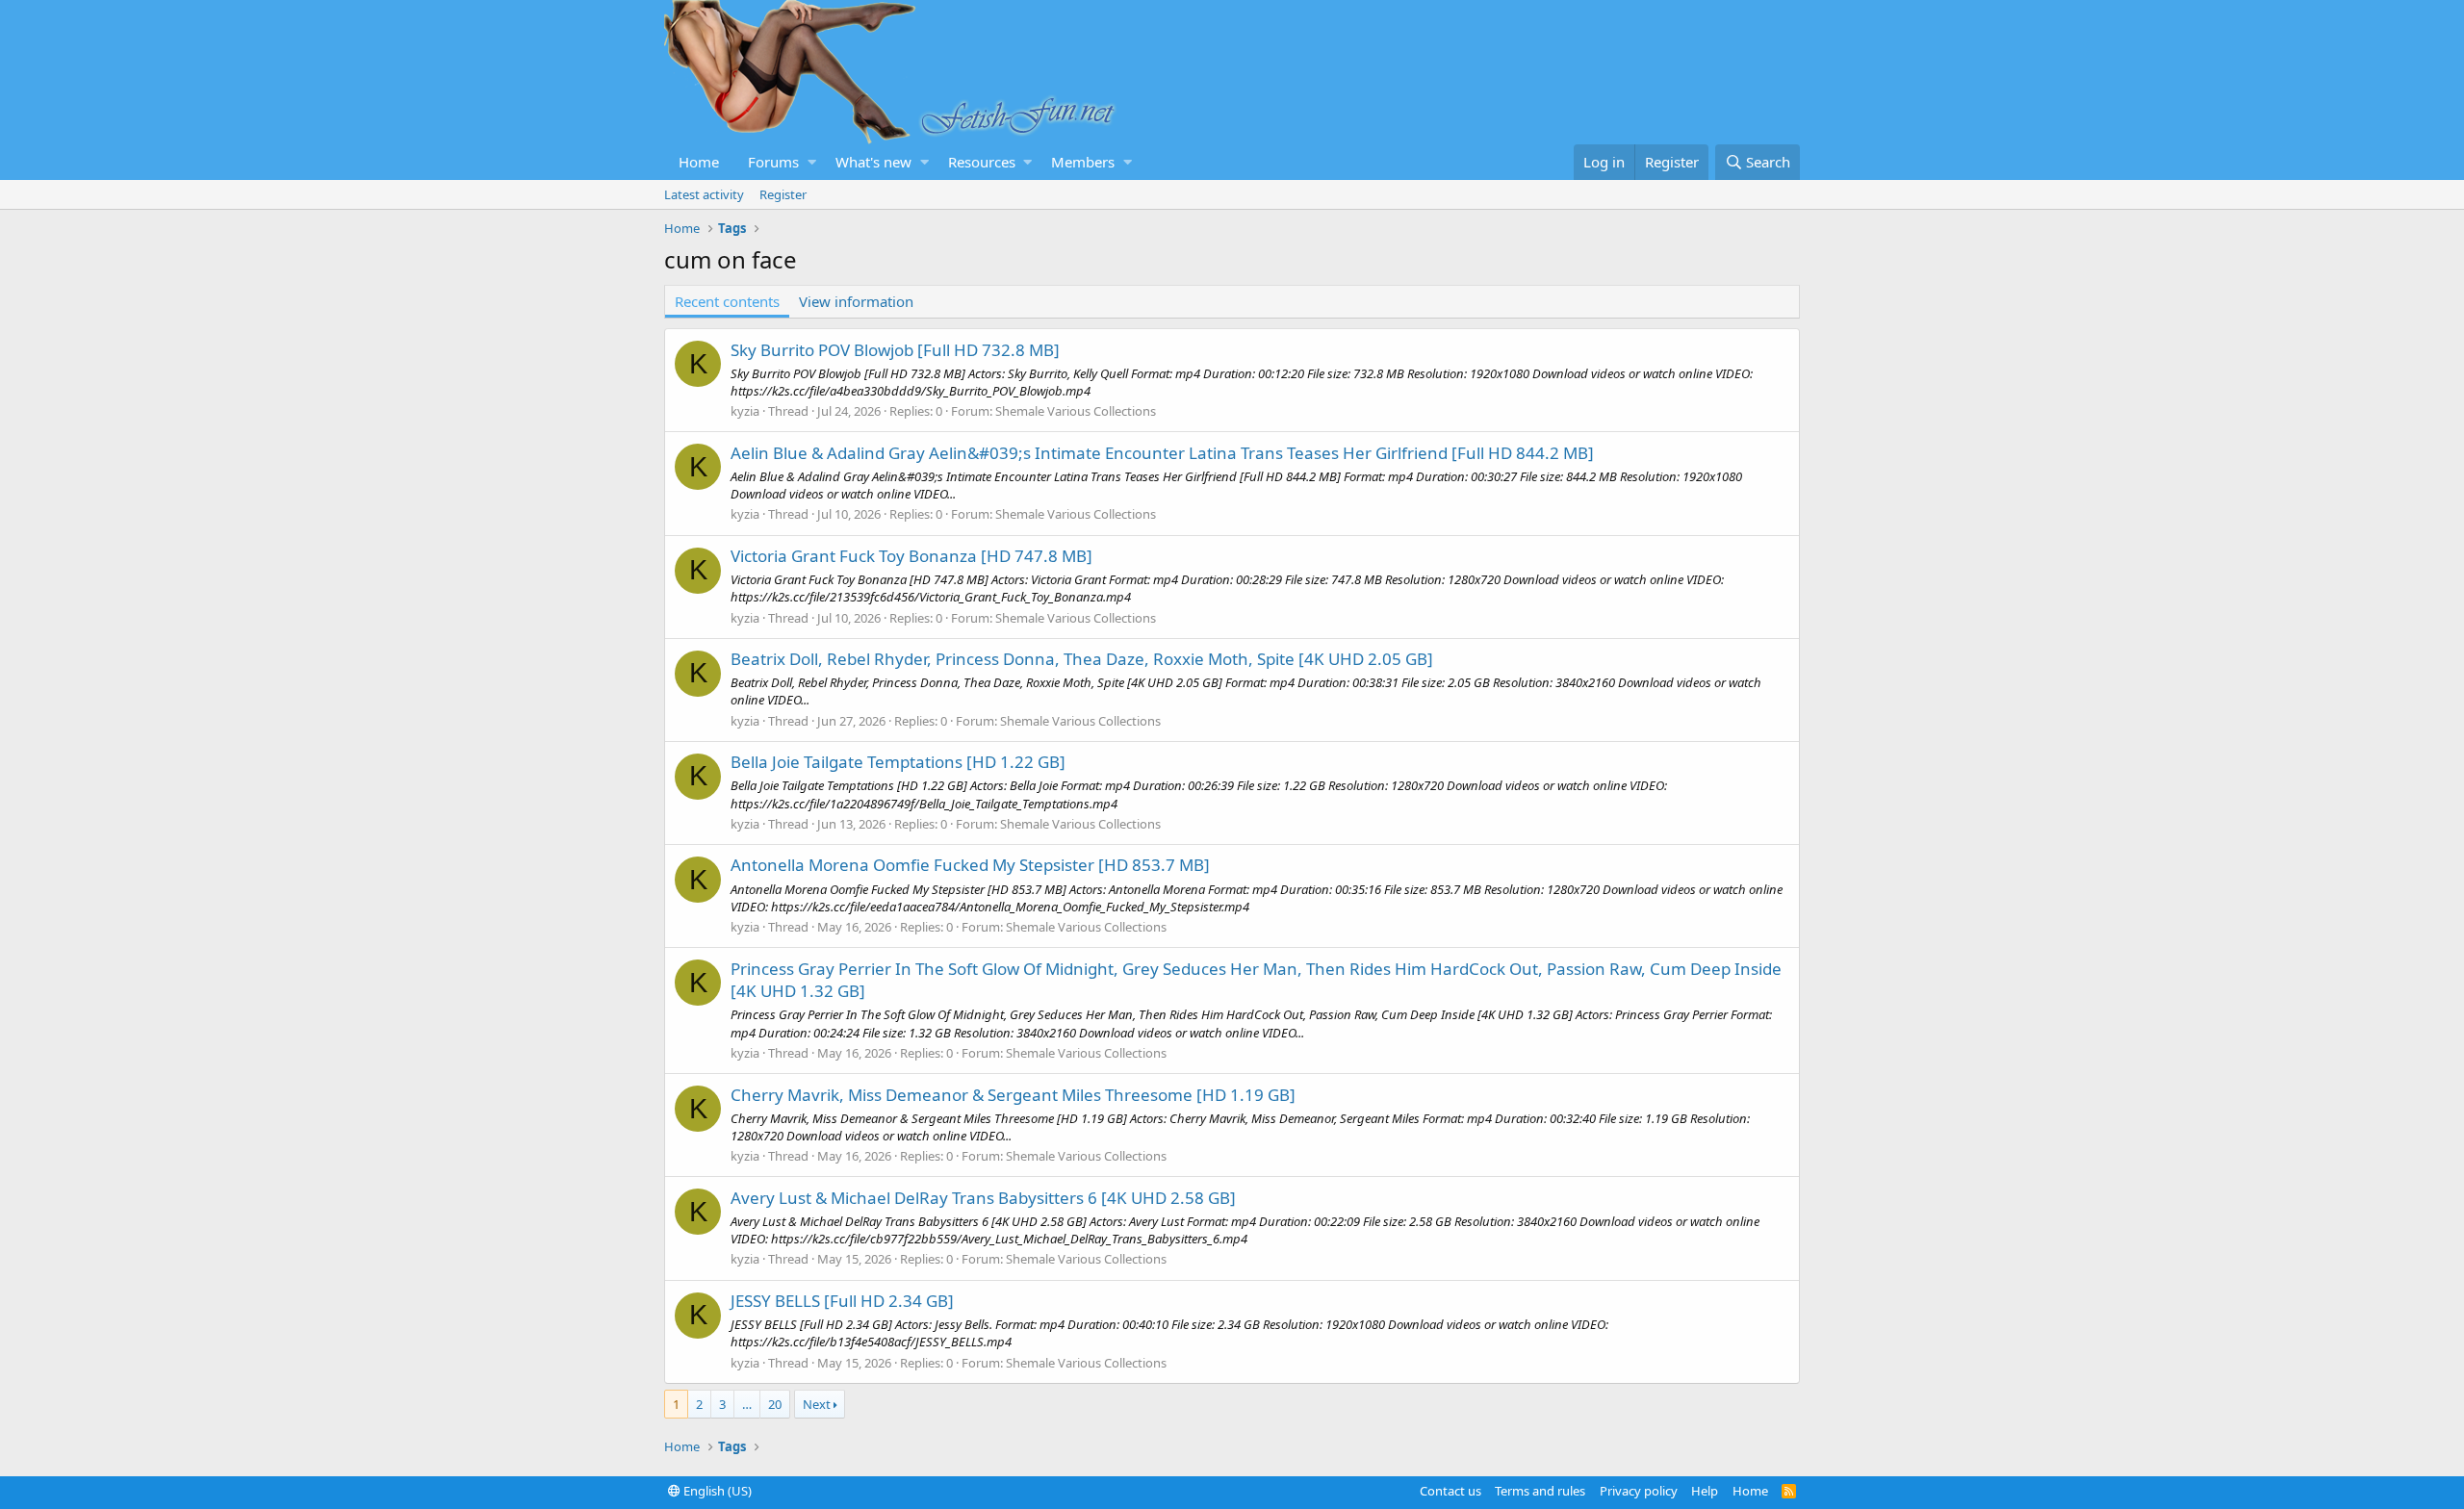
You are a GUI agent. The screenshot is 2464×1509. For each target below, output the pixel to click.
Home (699, 162)
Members (1083, 162)
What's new (873, 162)
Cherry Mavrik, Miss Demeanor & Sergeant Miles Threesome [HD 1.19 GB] (1013, 1095)
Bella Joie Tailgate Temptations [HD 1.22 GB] (898, 762)
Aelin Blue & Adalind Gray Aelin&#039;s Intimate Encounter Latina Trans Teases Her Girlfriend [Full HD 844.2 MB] (1162, 453)
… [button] (747, 1404)
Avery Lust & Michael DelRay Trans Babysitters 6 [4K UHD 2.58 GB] (983, 1198)
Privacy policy (1639, 1491)
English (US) (716, 1491)
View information (856, 301)
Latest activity (704, 194)
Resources (982, 162)
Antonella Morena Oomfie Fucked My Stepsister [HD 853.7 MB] (970, 865)
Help (1705, 1491)
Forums (773, 162)
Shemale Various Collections (1076, 411)
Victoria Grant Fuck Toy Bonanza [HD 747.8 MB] (911, 556)
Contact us (1450, 1491)
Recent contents (727, 301)
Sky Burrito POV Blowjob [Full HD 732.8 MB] (895, 350)
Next (817, 1404)
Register (783, 194)
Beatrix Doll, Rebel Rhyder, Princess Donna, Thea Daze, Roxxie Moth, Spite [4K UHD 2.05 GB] (1082, 659)
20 (775, 1404)
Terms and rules (1540, 1491)
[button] (812, 162)
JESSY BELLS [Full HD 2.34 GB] (842, 1301)
